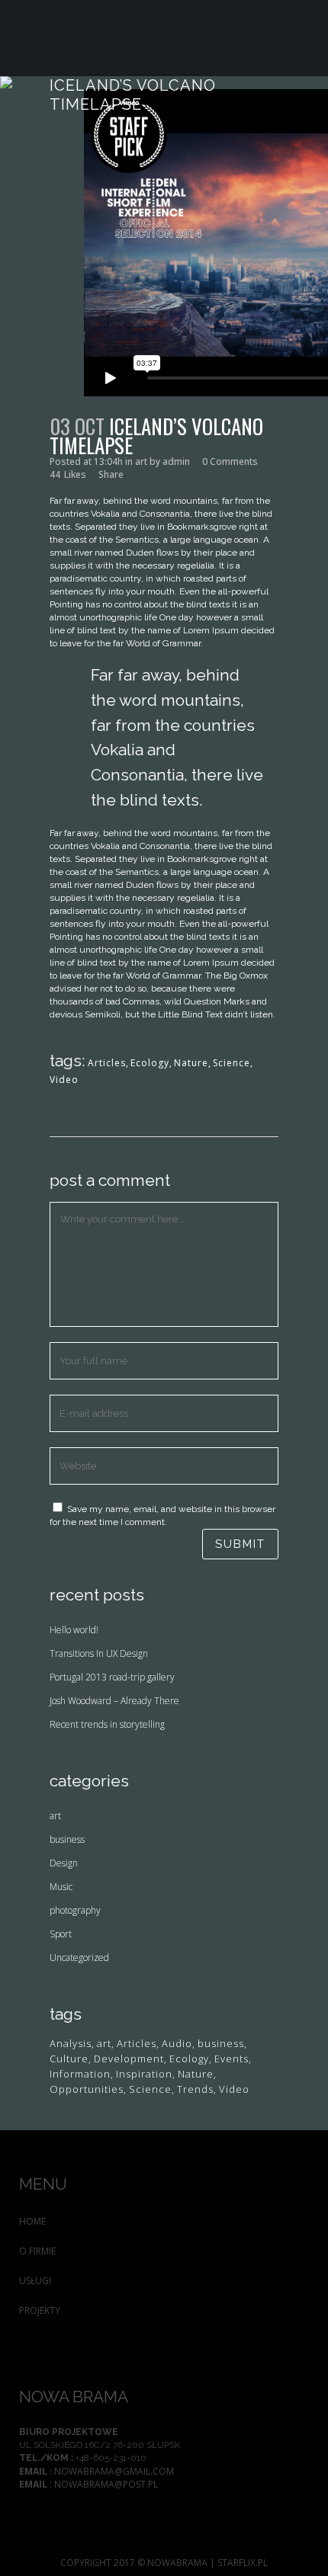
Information (80, 2074)
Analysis (71, 2044)
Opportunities (87, 2089)
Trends (195, 2089)
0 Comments (230, 461)
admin (176, 461)
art (141, 461)
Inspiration (144, 2074)
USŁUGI (35, 2281)
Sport (61, 1934)
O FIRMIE (37, 2251)
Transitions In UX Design (99, 1653)
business (67, 1839)
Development (129, 2059)
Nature (191, 1063)
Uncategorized (79, 1958)
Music (61, 1887)
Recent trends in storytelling (107, 1724)
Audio (177, 2044)
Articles (107, 1063)
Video (64, 1080)
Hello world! (74, 1630)
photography (75, 1910)
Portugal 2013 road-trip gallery (112, 1677)
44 (68, 475)
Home (32, 2221)
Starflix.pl (243, 2563)
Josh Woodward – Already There (114, 1701)
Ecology (150, 1063)
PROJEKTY (40, 2310)
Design (64, 1863)
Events (232, 2059)
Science (232, 1063)
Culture (69, 2059)
